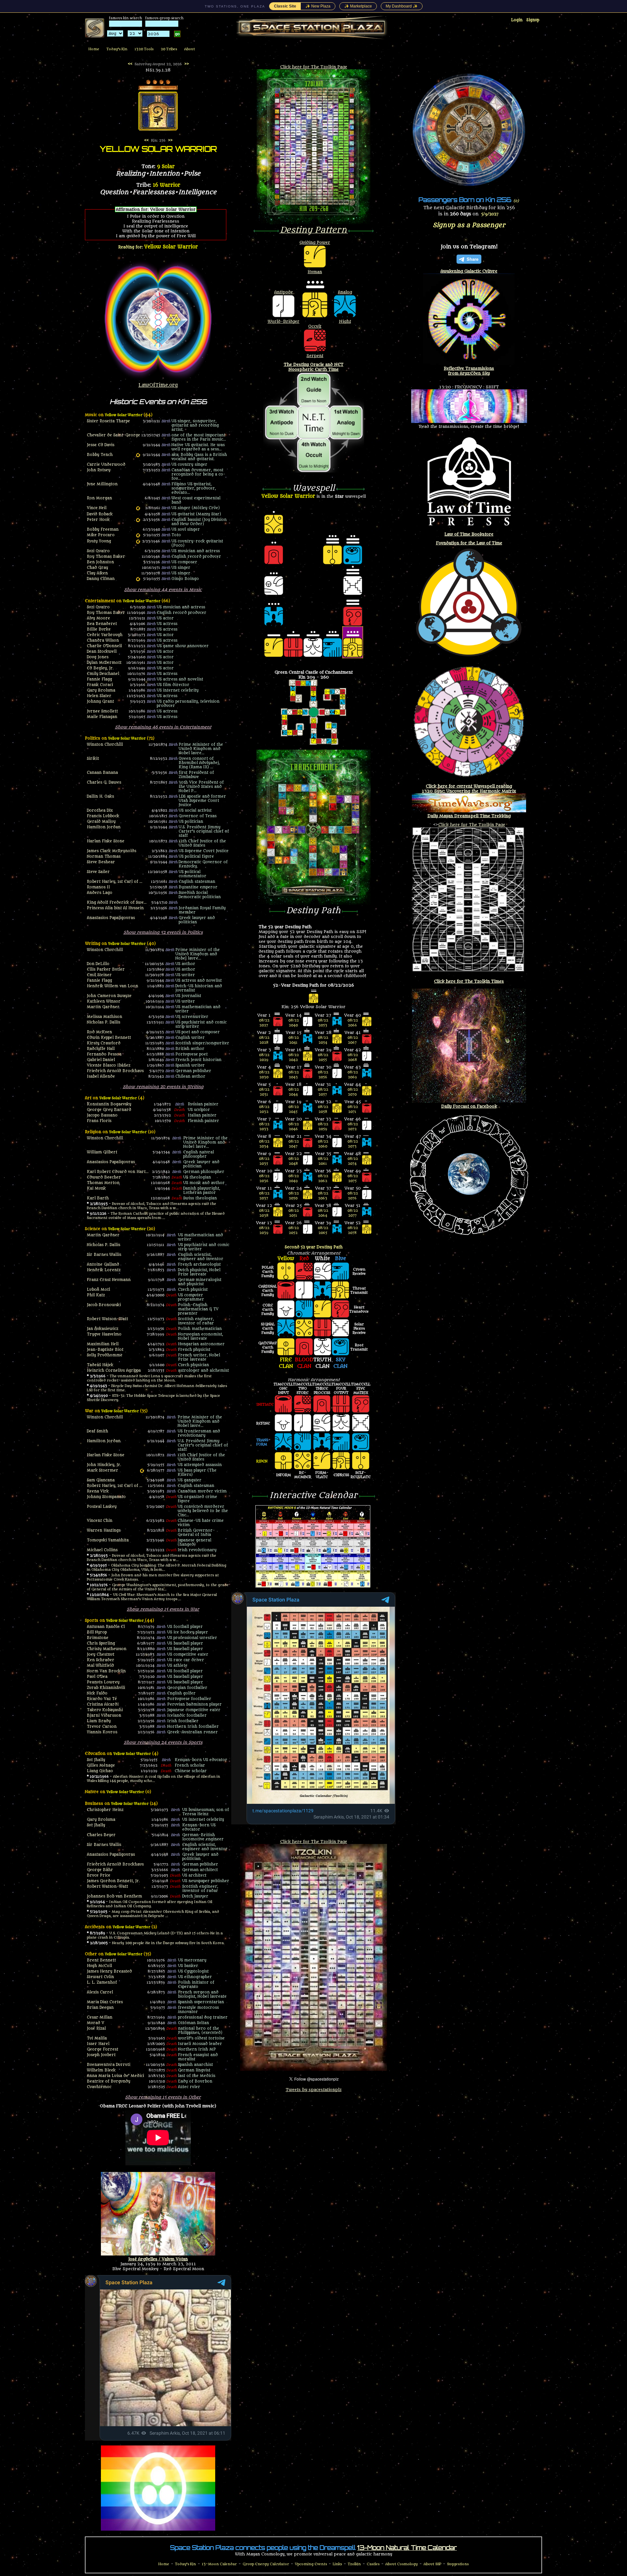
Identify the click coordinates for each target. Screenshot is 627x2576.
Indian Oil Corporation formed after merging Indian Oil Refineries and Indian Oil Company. (150, 1904)
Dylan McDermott (104, 663)
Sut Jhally (96, 1760)
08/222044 (294, 1092)
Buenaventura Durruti (109, 2065)
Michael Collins (102, 1550)
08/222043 (294, 1075)
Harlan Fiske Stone (106, 841)
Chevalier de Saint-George (113, 435)
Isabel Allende (101, 1077)
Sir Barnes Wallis (104, 1255)
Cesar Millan (100, 2017)
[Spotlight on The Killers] (142, 1471)
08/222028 (264, 1040)
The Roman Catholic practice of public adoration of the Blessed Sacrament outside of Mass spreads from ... (156, 1216)
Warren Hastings (104, 1530)
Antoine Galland (103, 1265)
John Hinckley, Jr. (104, 1465)
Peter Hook (98, 520)
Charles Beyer (101, 1835)
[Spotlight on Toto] (138, 535)
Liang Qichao (100, 1771)
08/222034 (264, 1144)
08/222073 (353, 1144)
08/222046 (294, 1127)
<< (130, 64)
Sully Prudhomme (105, 1355)
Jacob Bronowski (104, 1305)
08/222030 (264, 1075)
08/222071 (353, 1109)
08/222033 (264, 1127)
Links (337, 2564)
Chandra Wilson (103, 640)
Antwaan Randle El (106, 1627)
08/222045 (294, 1109)
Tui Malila (97, 2038)
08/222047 (294, 1144)
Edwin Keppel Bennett (109, 1038)
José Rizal (96, 2029)
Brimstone (98, 1638)
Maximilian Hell (103, 1344)
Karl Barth (98, 1198)
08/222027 (264, 1023)
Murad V (96, 2023)
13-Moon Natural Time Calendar (407, 2548)
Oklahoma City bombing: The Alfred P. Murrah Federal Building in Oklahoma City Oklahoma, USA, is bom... (157, 1568)
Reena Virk (98, 1491)
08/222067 (353, 1040)
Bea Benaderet (102, 624)
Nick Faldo (97, 1693)
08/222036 (264, 1179)
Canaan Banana (102, 773)
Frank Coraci (100, 685)
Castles (373, 2564)
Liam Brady (99, 1721)
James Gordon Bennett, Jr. (113, 1881)
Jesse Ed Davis (101, 445)
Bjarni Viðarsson (104, 1716)
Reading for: (158, 247)
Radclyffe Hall (101, 1049)
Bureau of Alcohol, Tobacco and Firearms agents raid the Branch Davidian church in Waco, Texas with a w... (152, 1206)
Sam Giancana (101, 1480)
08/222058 (323, 1109)
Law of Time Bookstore (469, 534)
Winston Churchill (105, 745)
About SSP (432, 2564)
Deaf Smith (97, 1431)
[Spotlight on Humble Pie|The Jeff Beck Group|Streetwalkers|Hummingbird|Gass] (138, 455)
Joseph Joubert (101, 2055)
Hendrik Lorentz (104, 1270)
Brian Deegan (100, 2008)
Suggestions (458, 2564)
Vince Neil (97, 508)
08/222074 (353, 1161)
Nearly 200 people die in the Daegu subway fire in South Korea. (168, 1943)
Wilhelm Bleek (101, 2070)
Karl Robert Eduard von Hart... (118, 1172)
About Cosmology (402, 2564)
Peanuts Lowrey (103, 1682)
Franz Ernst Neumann (109, 1280)
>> (186, 64)
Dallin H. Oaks (100, 796)
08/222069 (353, 1075)
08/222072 (353, 1127)
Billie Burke (99, 629)
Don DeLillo (98, 964)
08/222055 (323, 1057)
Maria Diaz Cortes (105, 2002)
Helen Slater (99, 696)
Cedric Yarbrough (105, 635)
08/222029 (264, 1057)
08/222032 (264, 1109)
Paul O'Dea (97, 1677)
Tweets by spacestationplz (314, 2090)
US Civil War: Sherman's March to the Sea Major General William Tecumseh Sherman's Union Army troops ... (152, 1597)
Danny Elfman (101, 579)
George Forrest (103, 2049)
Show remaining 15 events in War (163, 1609)
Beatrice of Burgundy (109, 2081)
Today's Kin (117, 49)
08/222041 (294, 1040)
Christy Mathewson (107, 1649)
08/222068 (353, 1057)
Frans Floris (99, 1121)
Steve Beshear (101, 862)
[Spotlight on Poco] (138, 542)
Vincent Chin (100, 1521)
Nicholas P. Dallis (104, 1022)
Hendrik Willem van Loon (113, 986)
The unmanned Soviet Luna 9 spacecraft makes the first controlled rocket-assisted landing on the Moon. (149, 1378)
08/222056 (323, 1075)
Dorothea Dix (100, 811)
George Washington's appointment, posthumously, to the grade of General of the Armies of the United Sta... (158, 1587)
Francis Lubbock (103, 816)
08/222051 (294, 1213)
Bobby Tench (100, 455)
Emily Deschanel (103, 674)
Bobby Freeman (103, 530)
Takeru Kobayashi (105, 1710)
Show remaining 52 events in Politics (163, 932)
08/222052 (294, 1230)
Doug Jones (98, 657)
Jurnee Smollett (102, 711)
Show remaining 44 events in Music (163, 590)
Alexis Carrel (100, 1992)
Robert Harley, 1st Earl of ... (115, 882)
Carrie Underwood (106, 465)
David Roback (100, 514)
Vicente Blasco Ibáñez (109, 1065)
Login (517, 20)
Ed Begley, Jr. (100, 668)
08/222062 (323, 1179)
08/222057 (323, 1092)
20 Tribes (169, 49)
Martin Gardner (103, 1007)
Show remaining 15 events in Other (163, 2097)
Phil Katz (96, 1295)
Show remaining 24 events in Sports (163, 1742)
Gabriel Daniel (101, 1060)
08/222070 (353, 1092)
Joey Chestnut (101, 1655)
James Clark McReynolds (112, 851)
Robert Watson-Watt (107, 1319)
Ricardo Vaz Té (102, 1699)
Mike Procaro (101, 535)
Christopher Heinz (105, 1810)
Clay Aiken (97, 573)
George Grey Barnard (109, 1110)
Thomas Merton (103, 1183)
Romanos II (98, 887)
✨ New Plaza (318, 6)
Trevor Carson (102, 1727)
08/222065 (323, 1230)
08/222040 (294, 1023)
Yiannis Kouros (102, 1732)
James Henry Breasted (109, 1971)
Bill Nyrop (97, 1632)
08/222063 (323, 1196)
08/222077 (353, 1213)
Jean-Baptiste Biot (105, 1350)
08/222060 (323, 1144)
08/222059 (323, 1127)
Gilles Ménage (101, 1765)
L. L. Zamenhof (102, 1983)
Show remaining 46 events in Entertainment (163, 727)
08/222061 (323, 1161)
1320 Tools (144, 49)
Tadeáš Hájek (100, 1365)
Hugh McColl (99, 1966)
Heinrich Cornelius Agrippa (114, 1371)
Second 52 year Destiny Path (314, 1247)
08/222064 (323, 1213)
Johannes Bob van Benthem (114, 1896)
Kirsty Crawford (104, 1043)
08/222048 (294, 1161)
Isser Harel (98, 2044)
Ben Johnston (100, 562)
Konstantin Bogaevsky (109, 1104)
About (190, 49)
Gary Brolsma (101, 690)
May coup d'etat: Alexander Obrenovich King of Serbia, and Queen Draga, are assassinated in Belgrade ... (153, 1914)
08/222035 (264, 1161)
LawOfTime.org (158, 385)
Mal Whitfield (100, 1666)
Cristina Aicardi (103, 1704)
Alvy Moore (98, 618)
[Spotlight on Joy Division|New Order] (138, 520)
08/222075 (353, 1179)
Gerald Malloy (101, 822)
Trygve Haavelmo (104, 1334)
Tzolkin (354, 2564)
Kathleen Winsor (104, 1001)
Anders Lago (100, 893)
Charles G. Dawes (104, 782)
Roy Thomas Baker (106, 557)
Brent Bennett (101, 1960)
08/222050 (294, 1196)
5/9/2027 (490, 214)
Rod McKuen (99, 1032)
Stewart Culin (100, 1977)
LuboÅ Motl (98, 1290)
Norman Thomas (104, 857)
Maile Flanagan (102, 717)
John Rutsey (99, 470)
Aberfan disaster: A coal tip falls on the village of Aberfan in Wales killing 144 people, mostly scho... (153, 1779)
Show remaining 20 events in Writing (163, 1087)
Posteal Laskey (102, 1507)
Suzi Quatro (98, 551)
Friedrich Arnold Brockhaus (115, 1071)
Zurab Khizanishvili (106, 1688)
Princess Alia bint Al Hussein (115, 908)
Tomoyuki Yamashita (108, 1540)
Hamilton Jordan (104, 827)
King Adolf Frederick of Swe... (117, 903)
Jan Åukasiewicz (103, 1329)
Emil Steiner (99, 975)
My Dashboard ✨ (402, 6)
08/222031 (264, 1092)
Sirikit (93, 759)
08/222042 (294, 1057)
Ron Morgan (99, 498)
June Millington (102, 484)
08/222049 (294, 1179)
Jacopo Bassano (102, 1115)
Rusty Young (99, 541)
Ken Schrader (101, 1660)
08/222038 (264, 1213)
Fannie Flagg (99, 679)
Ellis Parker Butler (106, 969)
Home (94, 49)
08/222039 (264, 1230)
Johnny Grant (100, 702)
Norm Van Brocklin (106, 1671)
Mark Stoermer (103, 1470)
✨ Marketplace (358, 6)
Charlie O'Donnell (104, 646)
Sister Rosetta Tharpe (108, 421)
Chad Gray (97, 568)
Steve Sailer (98, 872)
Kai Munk (96, 1188)
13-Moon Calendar (219, 2564)
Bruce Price (99, 1875)
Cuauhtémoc (99, 2087)
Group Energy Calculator (266, 2564)
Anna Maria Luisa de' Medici (115, 2076)
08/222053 (323, 1023)
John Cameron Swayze (109, 996)
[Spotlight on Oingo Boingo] (138, 579)
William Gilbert (102, 1152)
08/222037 (264, 1196)
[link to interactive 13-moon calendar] (313, 1586)
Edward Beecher (104, 1177)
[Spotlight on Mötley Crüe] (138, 508)
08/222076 (353, 1196)
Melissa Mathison (104, 1017)
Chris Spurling (101, 1643)
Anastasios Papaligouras (111, 918)
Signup (533, 20)
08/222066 (353, 1023)
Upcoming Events (311, 2564)
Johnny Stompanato (106, 1497)
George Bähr (100, 1870)
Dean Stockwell (102, 652)
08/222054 (323, 1040)
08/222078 (353, 1230)
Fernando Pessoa (104, 1054)
